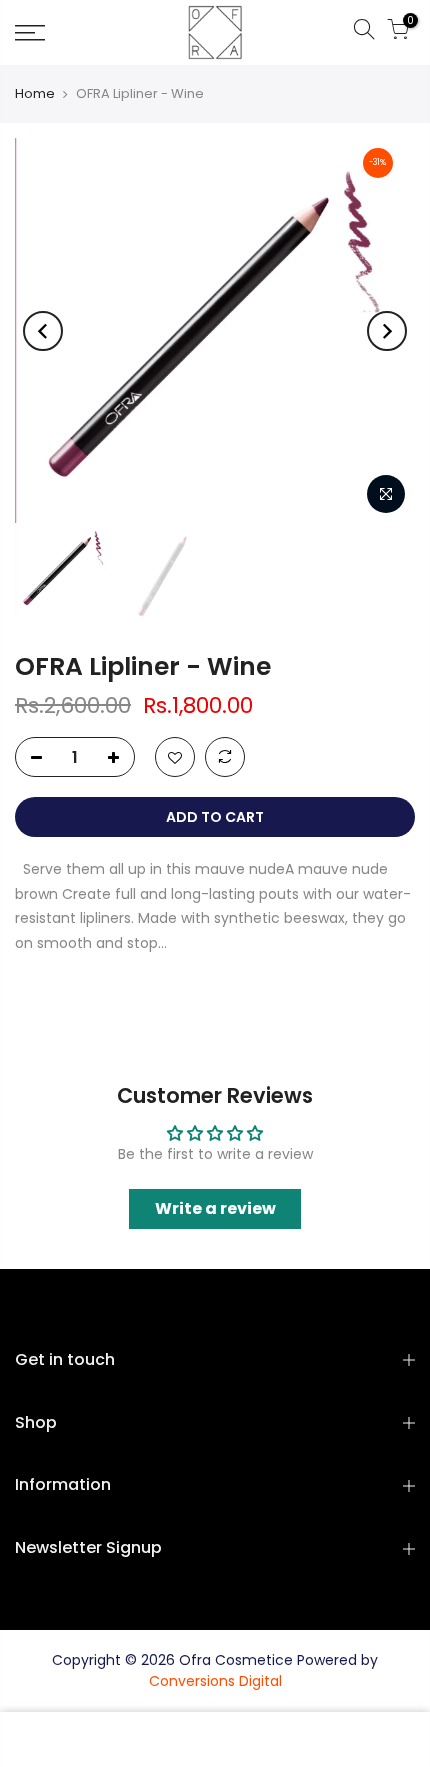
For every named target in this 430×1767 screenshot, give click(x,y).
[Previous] (43, 331)
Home (35, 94)
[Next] (387, 331)
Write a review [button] (215, 1208)
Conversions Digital (215, 1681)
